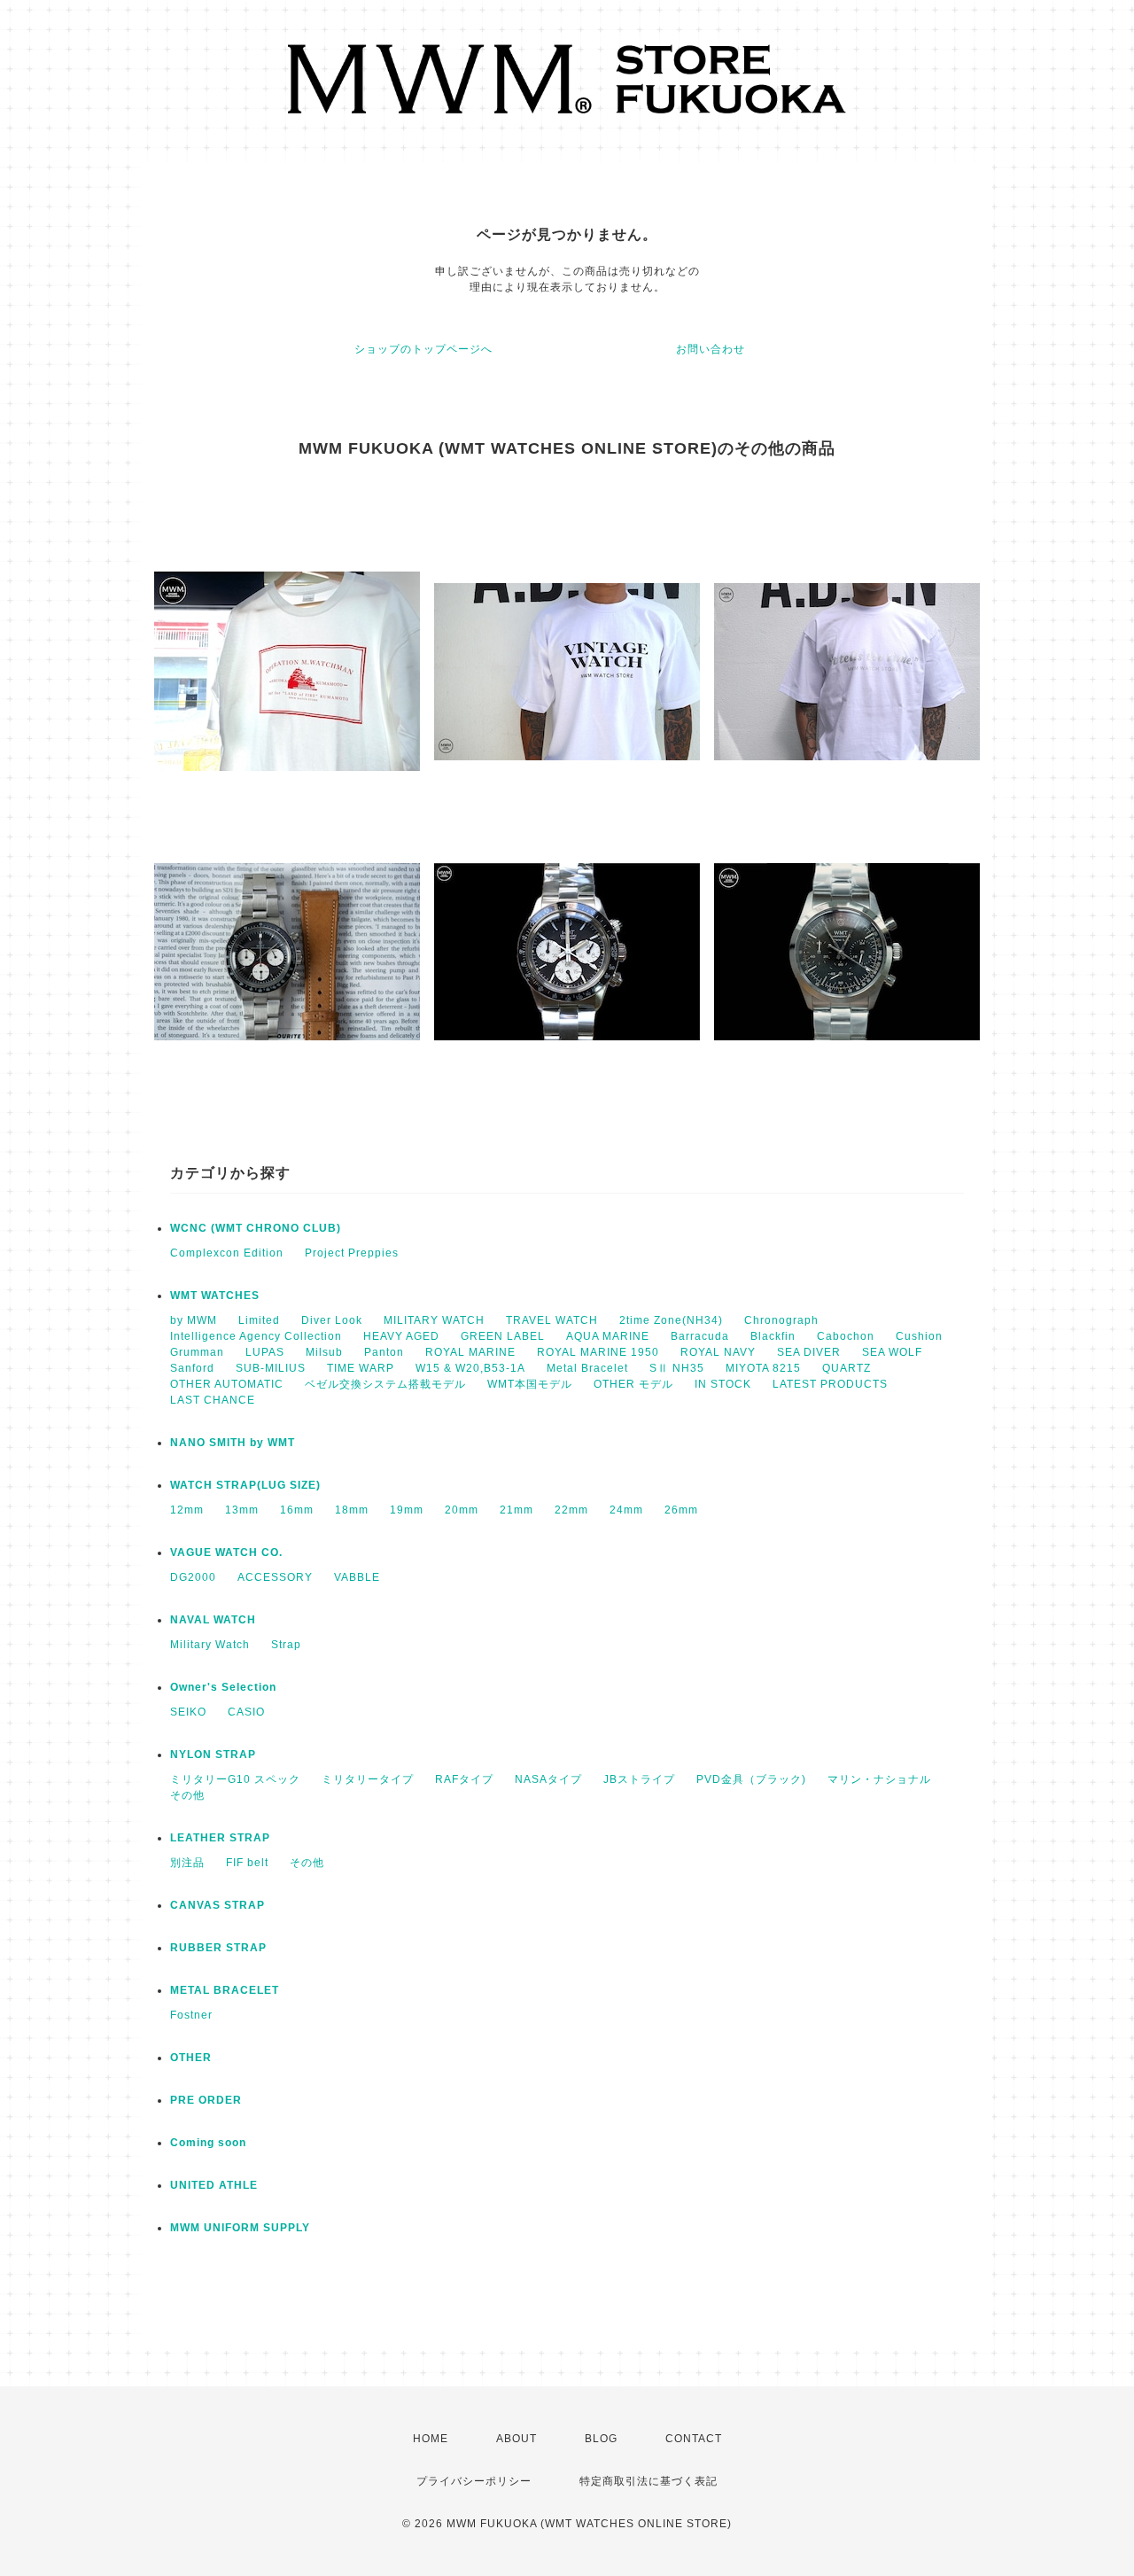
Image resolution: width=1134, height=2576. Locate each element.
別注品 (187, 1863)
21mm (517, 1510)
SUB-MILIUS (271, 1368)
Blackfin (773, 1336)
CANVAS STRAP (217, 1905)
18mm (352, 1510)
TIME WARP (361, 1368)
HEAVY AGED (401, 1336)
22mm (571, 1510)
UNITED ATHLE (214, 2185)
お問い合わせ (711, 349)
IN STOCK (723, 1384)
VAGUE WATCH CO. (226, 1553)
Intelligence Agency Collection (256, 1336)
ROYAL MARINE (470, 1352)
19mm (407, 1510)
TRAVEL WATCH (552, 1320)
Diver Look (332, 1320)
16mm (297, 1510)
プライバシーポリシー (474, 2481)
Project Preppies (352, 1253)
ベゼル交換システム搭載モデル (385, 1384)
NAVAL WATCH (213, 1620)
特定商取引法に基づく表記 (649, 2481)
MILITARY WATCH (434, 1320)
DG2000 (193, 1577)
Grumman (197, 1352)
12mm (187, 1510)
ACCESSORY (275, 1577)
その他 (187, 1795)
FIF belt (247, 1863)
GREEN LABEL (503, 1336)
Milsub (324, 1352)
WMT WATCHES (215, 1296)
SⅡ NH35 (677, 1368)
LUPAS (265, 1352)
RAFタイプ (464, 1779)
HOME (431, 2439)
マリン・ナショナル (879, 1779)
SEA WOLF (892, 1352)
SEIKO (188, 1712)
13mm (242, 1510)
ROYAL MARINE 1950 (598, 1352)
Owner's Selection (223, 1687)
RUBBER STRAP (218, 1948)
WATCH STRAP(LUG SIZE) (245, 1485)
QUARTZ (847, 1368)
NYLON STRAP (213, 1755)
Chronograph (781, 1320)
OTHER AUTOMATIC (227, 1384)
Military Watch (210, 1645)
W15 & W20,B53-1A (470, 1368)
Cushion (919, 1336)
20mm (462, 1510)
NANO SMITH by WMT (233, 1443)
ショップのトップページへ (423, 349)
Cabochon (846, 1336)
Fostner (191, 2015)
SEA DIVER (809, 1352)
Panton (384, 1352)
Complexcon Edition (227, 1253)
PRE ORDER (206, 2100)
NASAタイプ (548, 1779)
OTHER (191, 2058)
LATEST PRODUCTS (830, 1384)
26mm (681, 1510)
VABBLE (357, 1577)
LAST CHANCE (213, 1400)
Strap (286, 1645)
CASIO (246, 1712)
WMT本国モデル (530, 1384)
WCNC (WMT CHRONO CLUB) (256, 1228)
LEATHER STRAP (220, 1838)
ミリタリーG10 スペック (235, 1779)
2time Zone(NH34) (671, 1320)
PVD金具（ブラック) (751, 1779)
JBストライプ (639, 1779)
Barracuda (700, 1336)
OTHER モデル (633, 1384)
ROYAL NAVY (718, 1352)
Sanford (192, 1368)
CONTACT (694, 2439)
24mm (626, 1510)
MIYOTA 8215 (763, 1368)
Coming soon (208, 2143)
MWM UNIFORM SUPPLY (240, 2228)
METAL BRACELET (225, 1990)
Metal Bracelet (587, 1368)
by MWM (194, 1320)
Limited (259, 1320)
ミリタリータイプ (368, 1779)
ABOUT (517, 2439)
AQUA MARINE (608, 1336)
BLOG (601, 2439)
